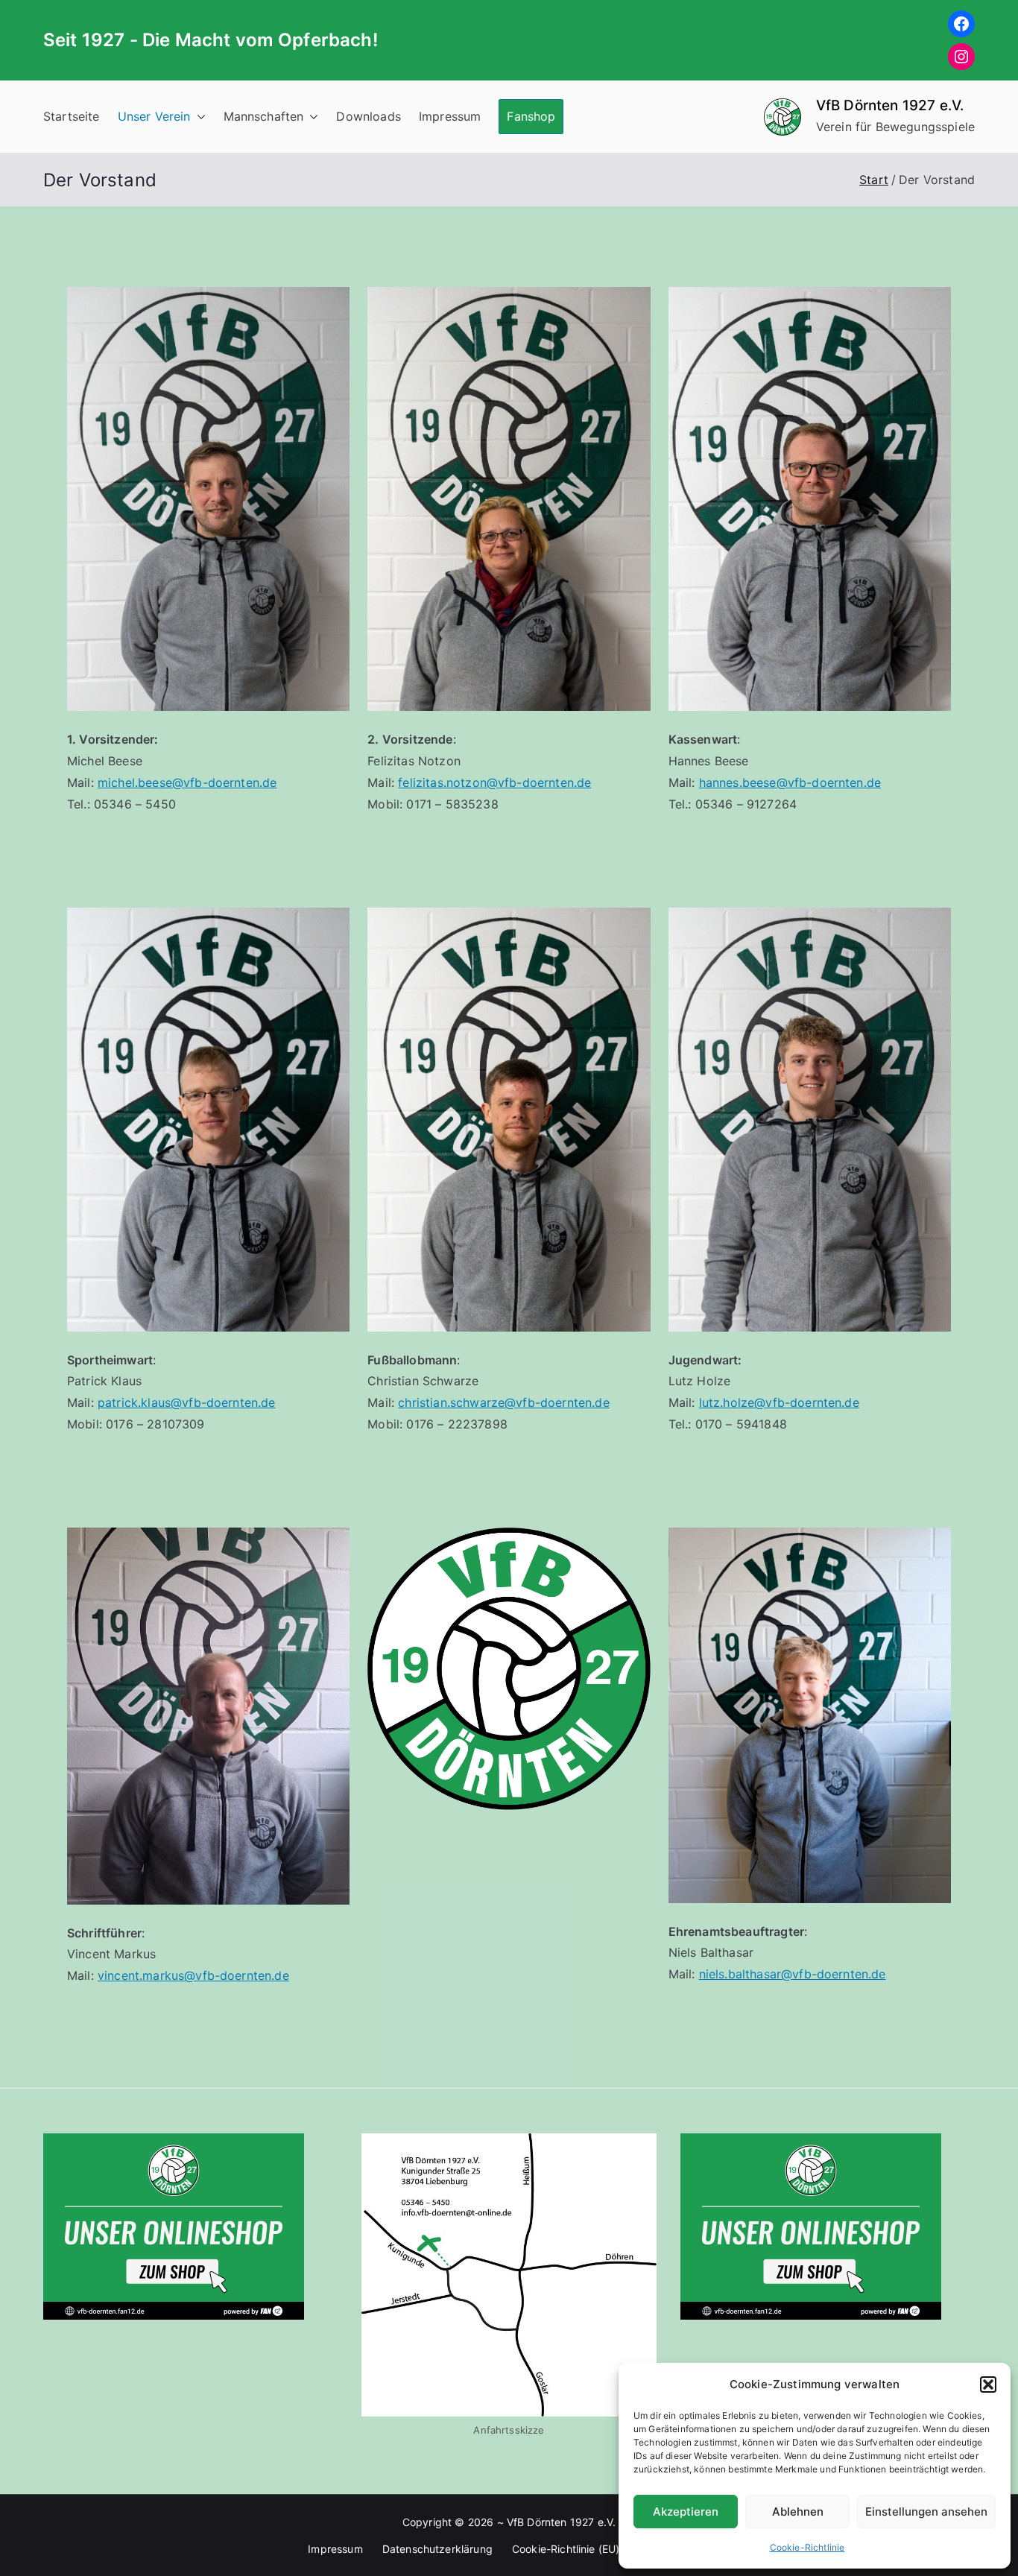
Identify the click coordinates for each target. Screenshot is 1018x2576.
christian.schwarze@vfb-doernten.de (503, 1402)
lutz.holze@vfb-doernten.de (779, 1402)
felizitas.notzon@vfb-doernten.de (494, 782)
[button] (988, 2384)
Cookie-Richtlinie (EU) (566, 2549)
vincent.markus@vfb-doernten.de (193, 1975)
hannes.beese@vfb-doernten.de (790, 782)
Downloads (368, 116)
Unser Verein (154, 116)
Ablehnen (798, 2512)
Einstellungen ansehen (926, 2512)
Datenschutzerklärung (437, 2549)
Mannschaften (264, 116)
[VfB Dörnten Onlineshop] (174, 2225)
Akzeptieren (686, 2512)
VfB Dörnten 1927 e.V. (890, 105)
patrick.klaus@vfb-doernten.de (187, 1402)
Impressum (450, 116)
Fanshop (531, 116)
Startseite (72, 116)
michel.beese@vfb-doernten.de (187, 782)
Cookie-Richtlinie (807, 2547)
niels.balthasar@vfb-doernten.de (793, 1974)
